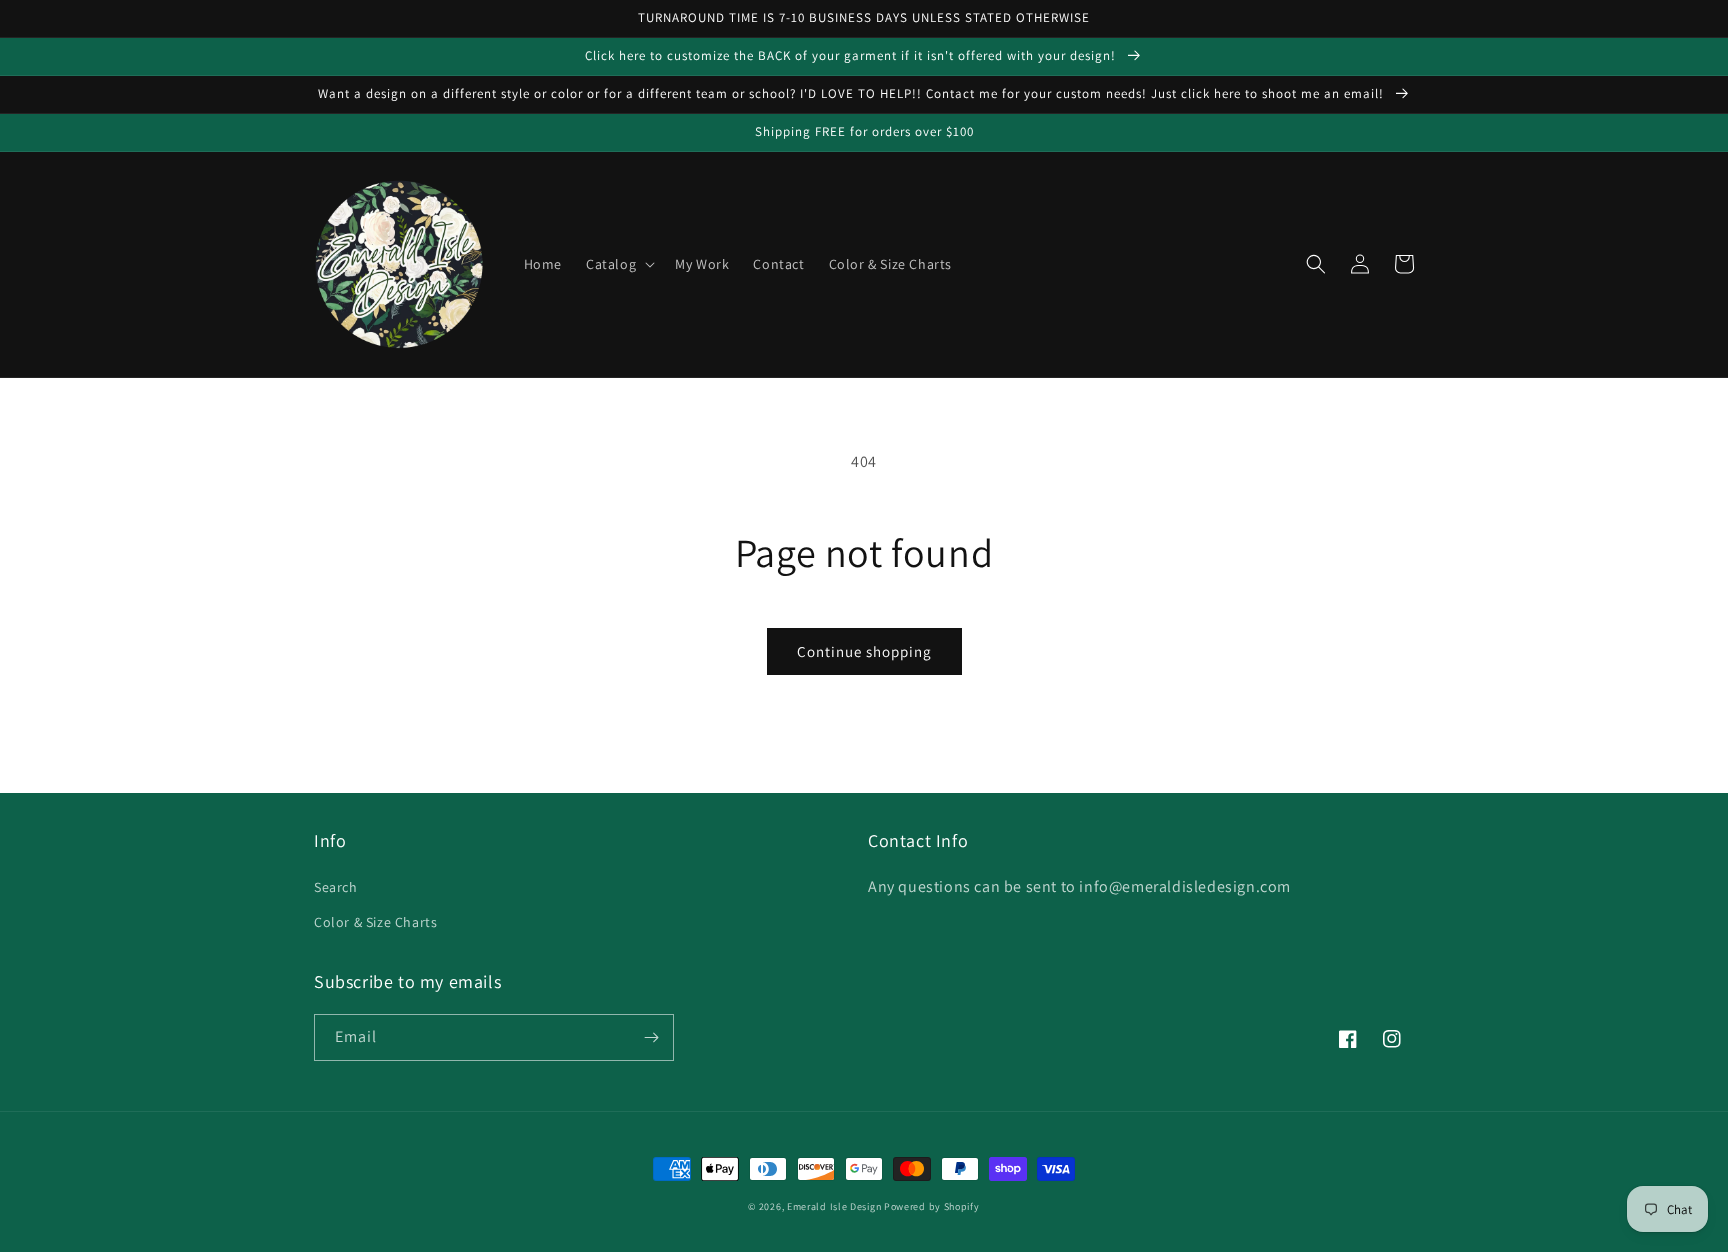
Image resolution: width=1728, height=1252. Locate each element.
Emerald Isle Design (834, 1206)
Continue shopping (864, 651)
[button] (618, 264)
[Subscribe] (651, 1037)
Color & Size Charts (375, 922)
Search (336, 887)
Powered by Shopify (932, 1206)
